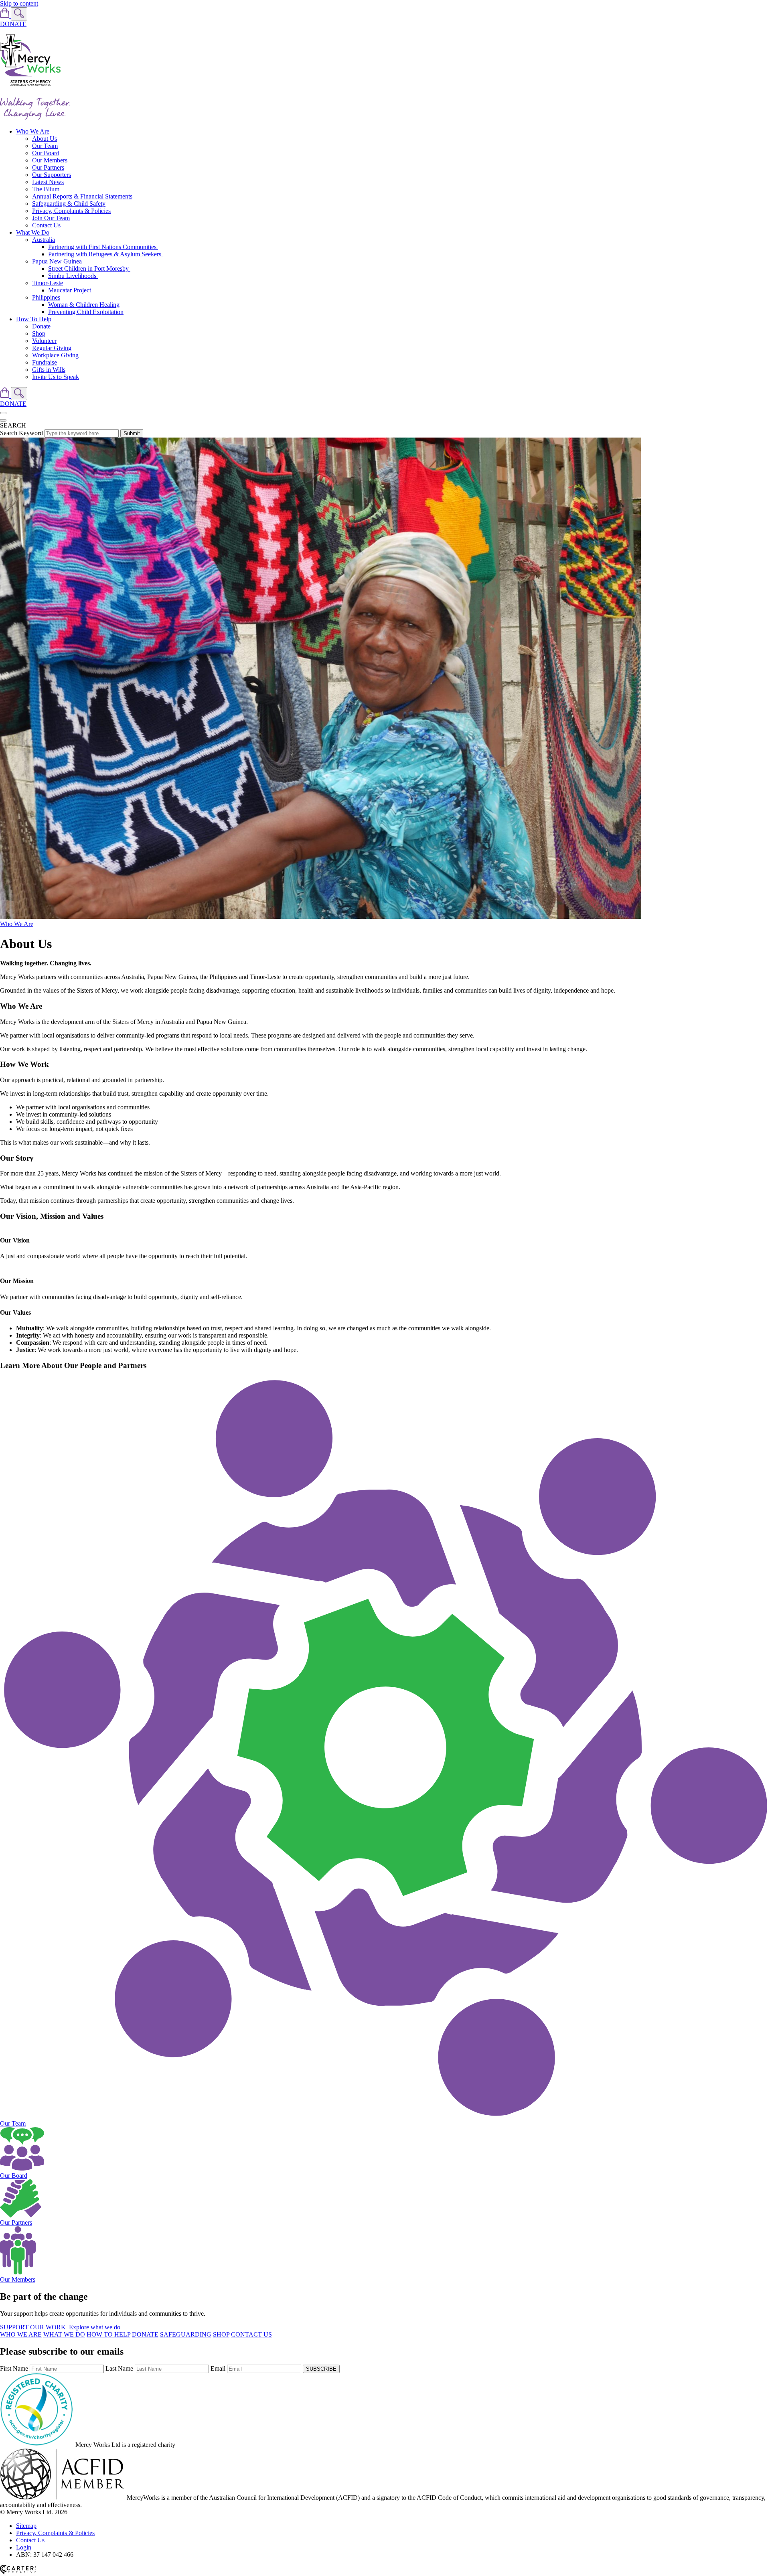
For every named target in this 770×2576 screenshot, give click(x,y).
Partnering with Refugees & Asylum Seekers (105, 254)
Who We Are (33, 131)
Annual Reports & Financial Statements (82, 196)
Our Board (46, 153)
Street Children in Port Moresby (89, 269)
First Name (14, 2368)
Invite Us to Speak (56, 377)
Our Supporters (52, 175)
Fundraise (45, 362)
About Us (45, 139)
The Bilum (46, 189)
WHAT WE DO (64, 2334)
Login (24, 2547)
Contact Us (46, 225)
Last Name (119, 2368)
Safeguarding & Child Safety (69, 204)
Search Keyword (21, 433)
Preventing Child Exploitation (86, 312)
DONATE (13, 24)
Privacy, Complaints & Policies (71, 211)
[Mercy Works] (30, 87)
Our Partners (48, 167)
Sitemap (26, 2526)
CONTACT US (251, 2334)
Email (218, 2368)
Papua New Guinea (57, 261)
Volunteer (44, 341)
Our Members (50, 160)
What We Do (33, 232)
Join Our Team (51, 218)
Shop (39, 333)
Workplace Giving (55, 355)
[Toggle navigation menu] (3, 413)
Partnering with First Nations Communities (103, 247)
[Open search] (19, 14)
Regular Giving (52, 348)
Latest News (48, 182)
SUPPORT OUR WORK (33, 2327)
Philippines (46, 297)
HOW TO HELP (108, 2334)
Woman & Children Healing (84, 305)
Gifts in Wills (49, 370)
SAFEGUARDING (186, 2334)
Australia (44, 240)
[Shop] (5, 16)
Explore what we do (95, 2327)
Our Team (45, 146)
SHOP (221, 2334)
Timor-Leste (48, 283)
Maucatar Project (70, 290)
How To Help (34, 319)
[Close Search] (3, 420)
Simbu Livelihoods (73, 276)
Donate (41, 326)
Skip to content (19, 3)
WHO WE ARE (21, 2334)
